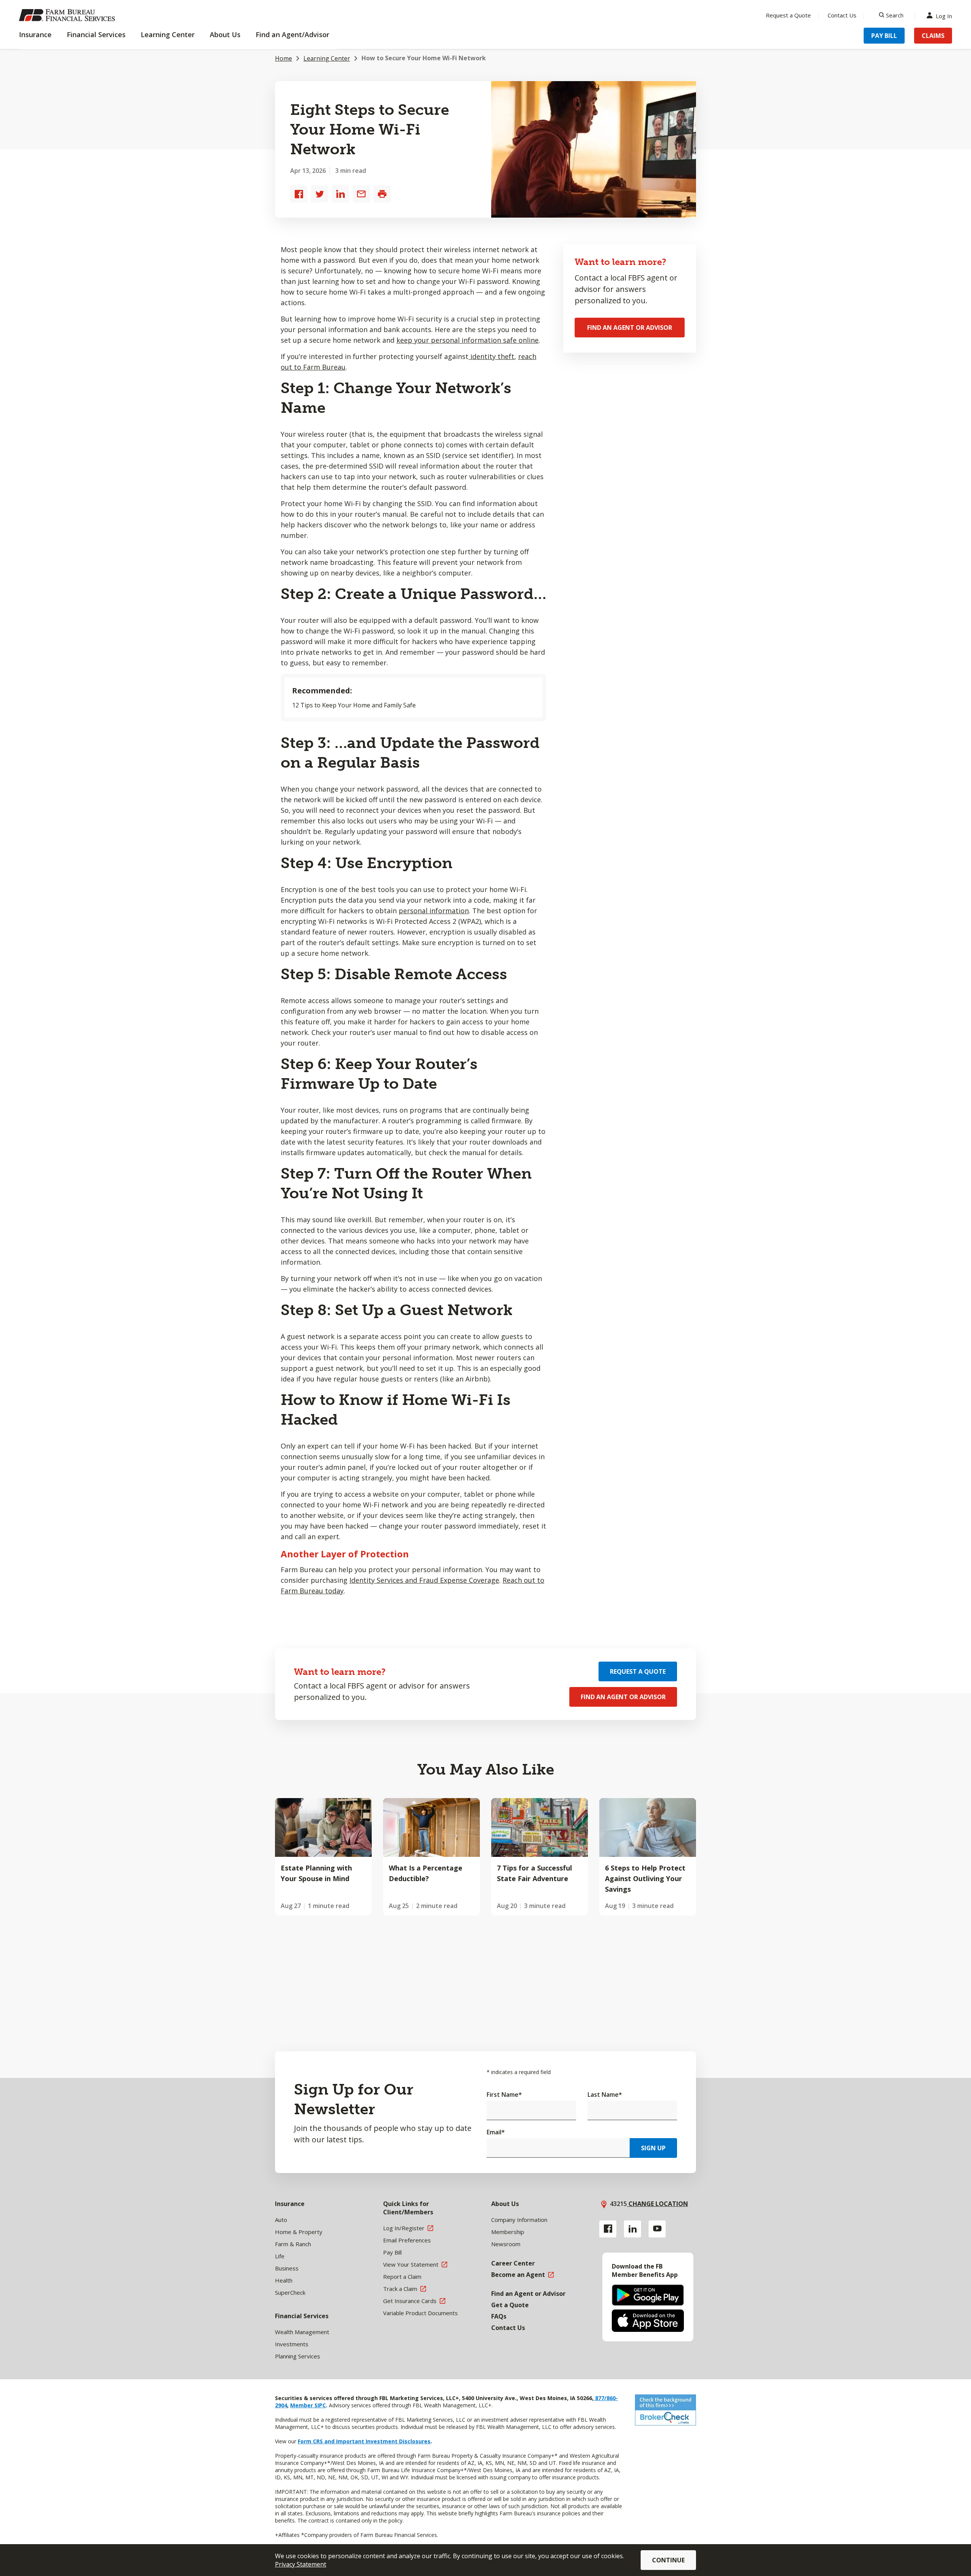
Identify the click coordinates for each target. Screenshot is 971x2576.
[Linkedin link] (632, 2229)
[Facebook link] (608, 2229)
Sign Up (653, 2148)
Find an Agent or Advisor (630, 328)
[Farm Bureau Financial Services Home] (68, 15)
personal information (434, 911)
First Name (504, 2095)
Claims (933, 36)
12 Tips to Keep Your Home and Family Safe (354, 705)
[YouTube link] (657, 2229)
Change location (658, 2204)
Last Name (605, 2095)
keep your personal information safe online (467, 340)
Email (496, 2132)
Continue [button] (668, 2560)
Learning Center (327, 58)
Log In (944, 15)
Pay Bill (884, 36)
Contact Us (842, 15)
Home (284, 58)
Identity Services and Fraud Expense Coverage (424, 1580)
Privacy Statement (301, 2564)
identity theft (491, 356)
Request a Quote (788, 15)
